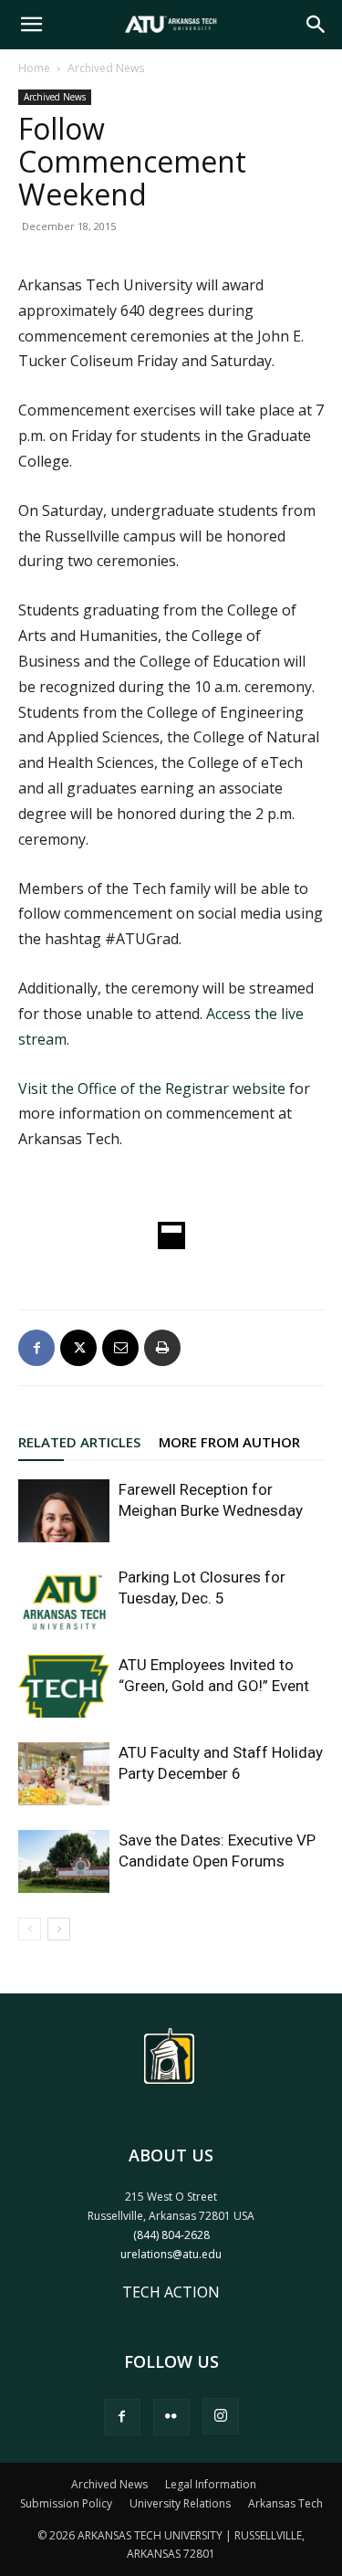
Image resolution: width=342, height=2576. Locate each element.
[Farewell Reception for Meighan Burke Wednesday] (64, 1511)
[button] (31, 25)
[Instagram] (221, 2416)
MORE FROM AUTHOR (229, 1442)
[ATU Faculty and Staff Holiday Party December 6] (64, 1774)
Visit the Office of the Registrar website (154, 1088)
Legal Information (211, 2484)
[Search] (316, 25)
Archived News (106, 68)
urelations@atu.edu (171, 2254)
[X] (78, 1348)
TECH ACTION (171, 2292)
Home (34, 68)
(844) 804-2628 (171, 2235)
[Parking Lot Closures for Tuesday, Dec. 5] (64, 1598)
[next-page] (59, 1929)
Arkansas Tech (285, 2503)
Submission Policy (66, 2503)
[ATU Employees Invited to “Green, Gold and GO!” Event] (64, 1686)
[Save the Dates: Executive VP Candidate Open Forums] (64, 1861)
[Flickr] (171, 2417)
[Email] (120, 1348)
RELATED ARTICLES (79, 1442)
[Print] (162, 1348)
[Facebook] (36, 1348)
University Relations (180, 2503)
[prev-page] (30, 1929)
